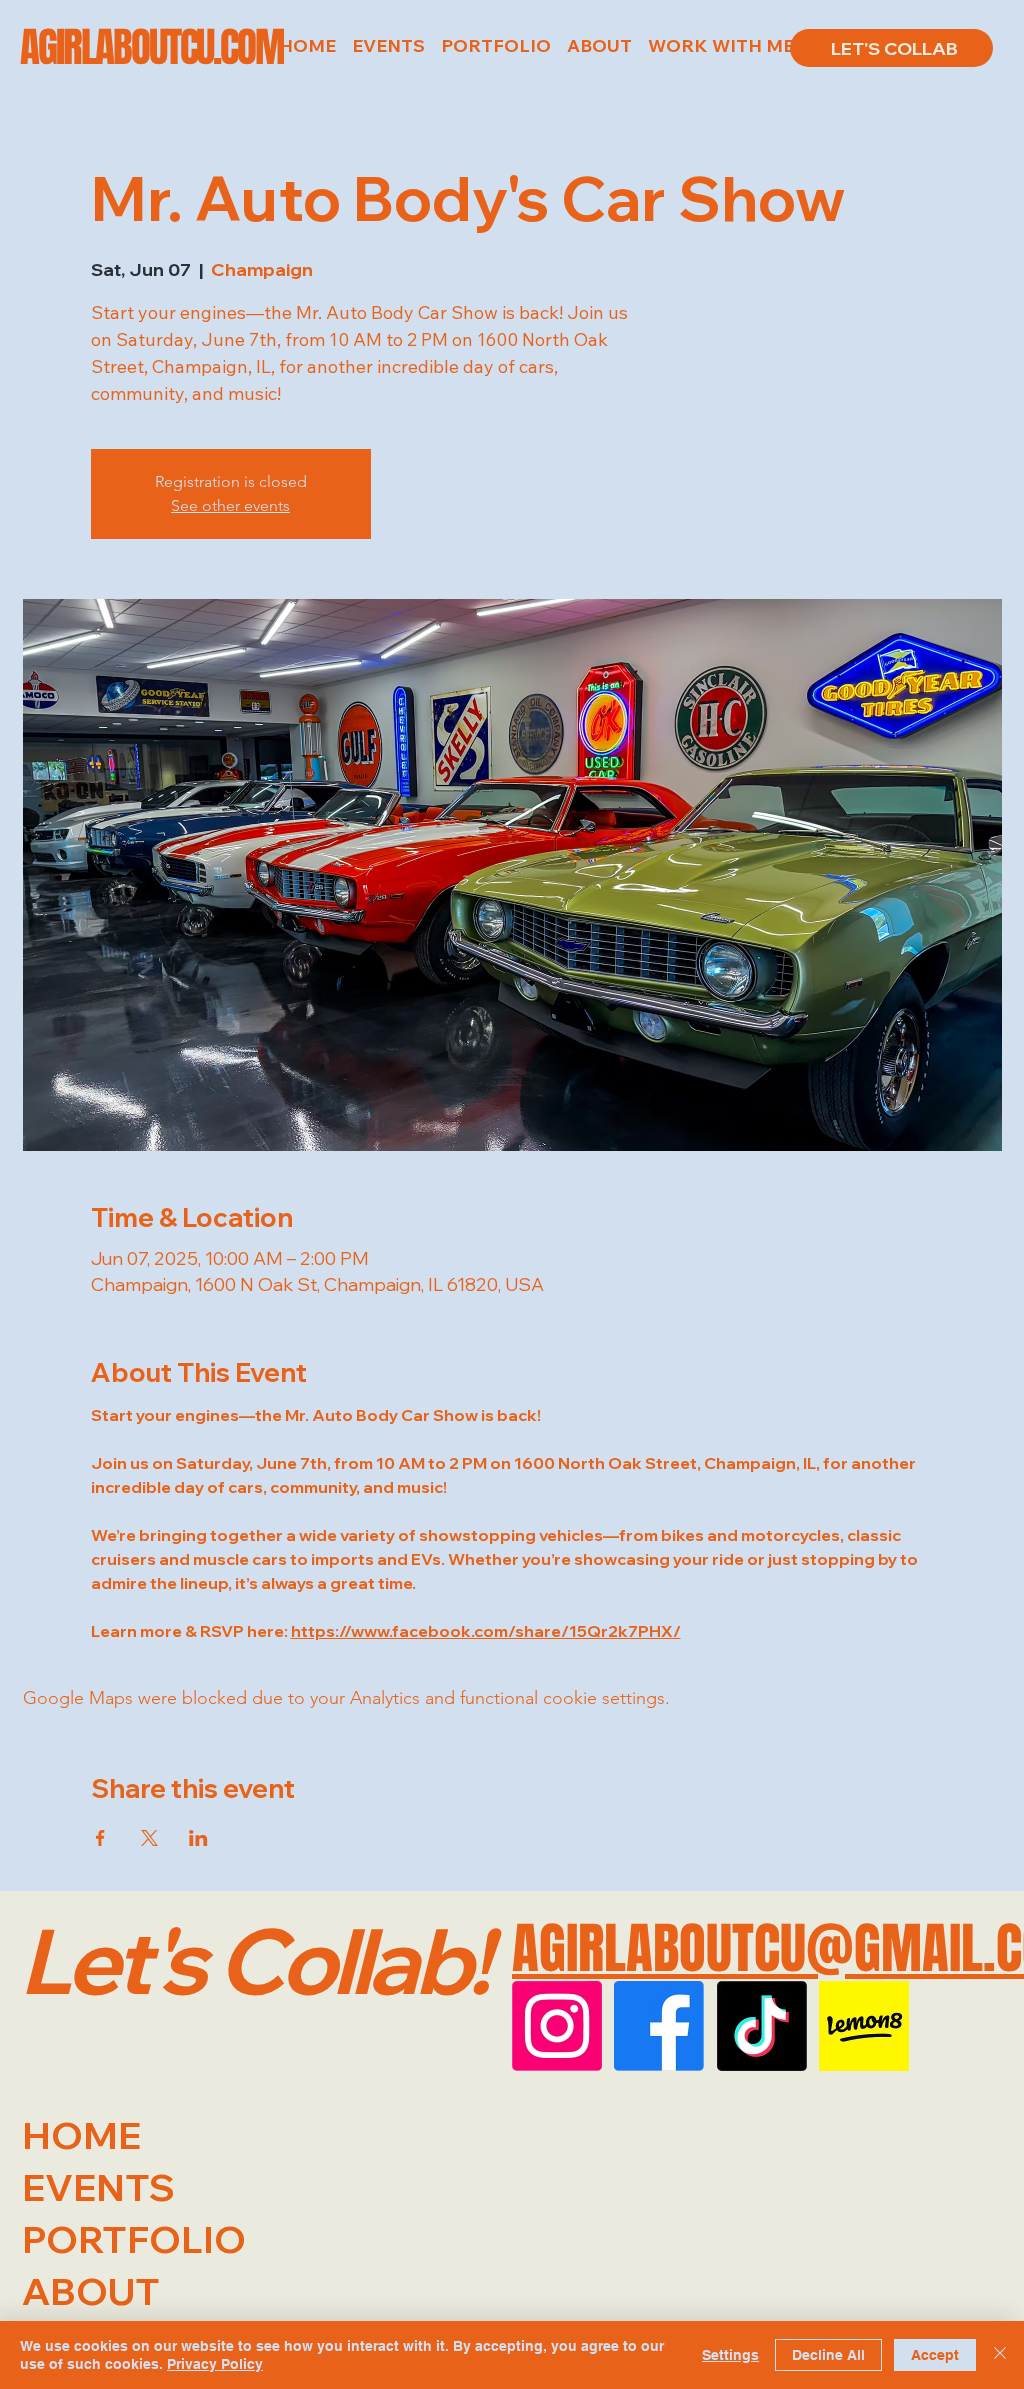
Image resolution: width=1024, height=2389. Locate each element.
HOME (81, 2135)
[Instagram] (557, 2026)
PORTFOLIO (134, 2239)
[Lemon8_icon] (864, 2026)
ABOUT (91, 2291)
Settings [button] (730, 2355)
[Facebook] (659, 2026)
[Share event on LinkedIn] (198, 1838)
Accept (935, 2355)
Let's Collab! (253, 1960)
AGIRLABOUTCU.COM (152, 47)
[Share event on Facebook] (100, 1838)
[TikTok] (762, 2026)
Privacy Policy (215, 2364)
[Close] (1000, 2355)
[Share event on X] (149, 1838)
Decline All (828, 2355)
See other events (230, 505)
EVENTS (98, 2187)
